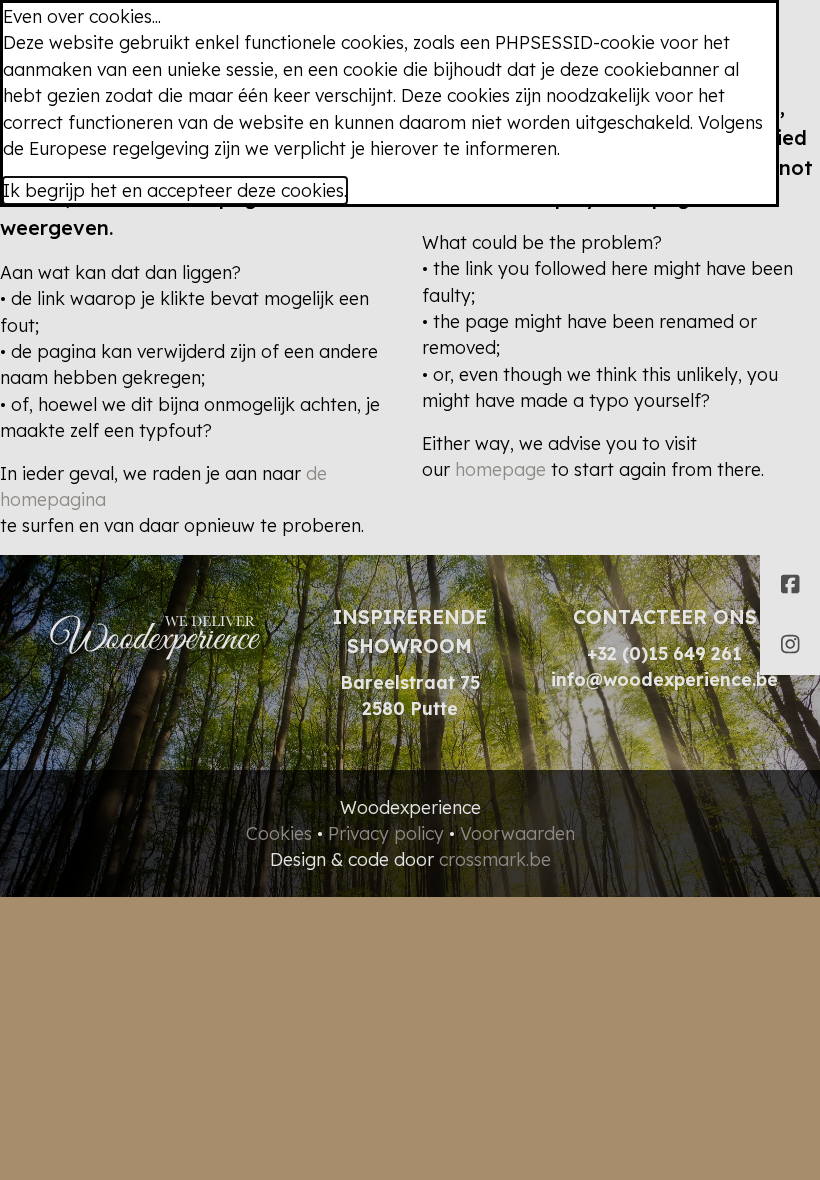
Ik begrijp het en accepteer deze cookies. (175, 190)
